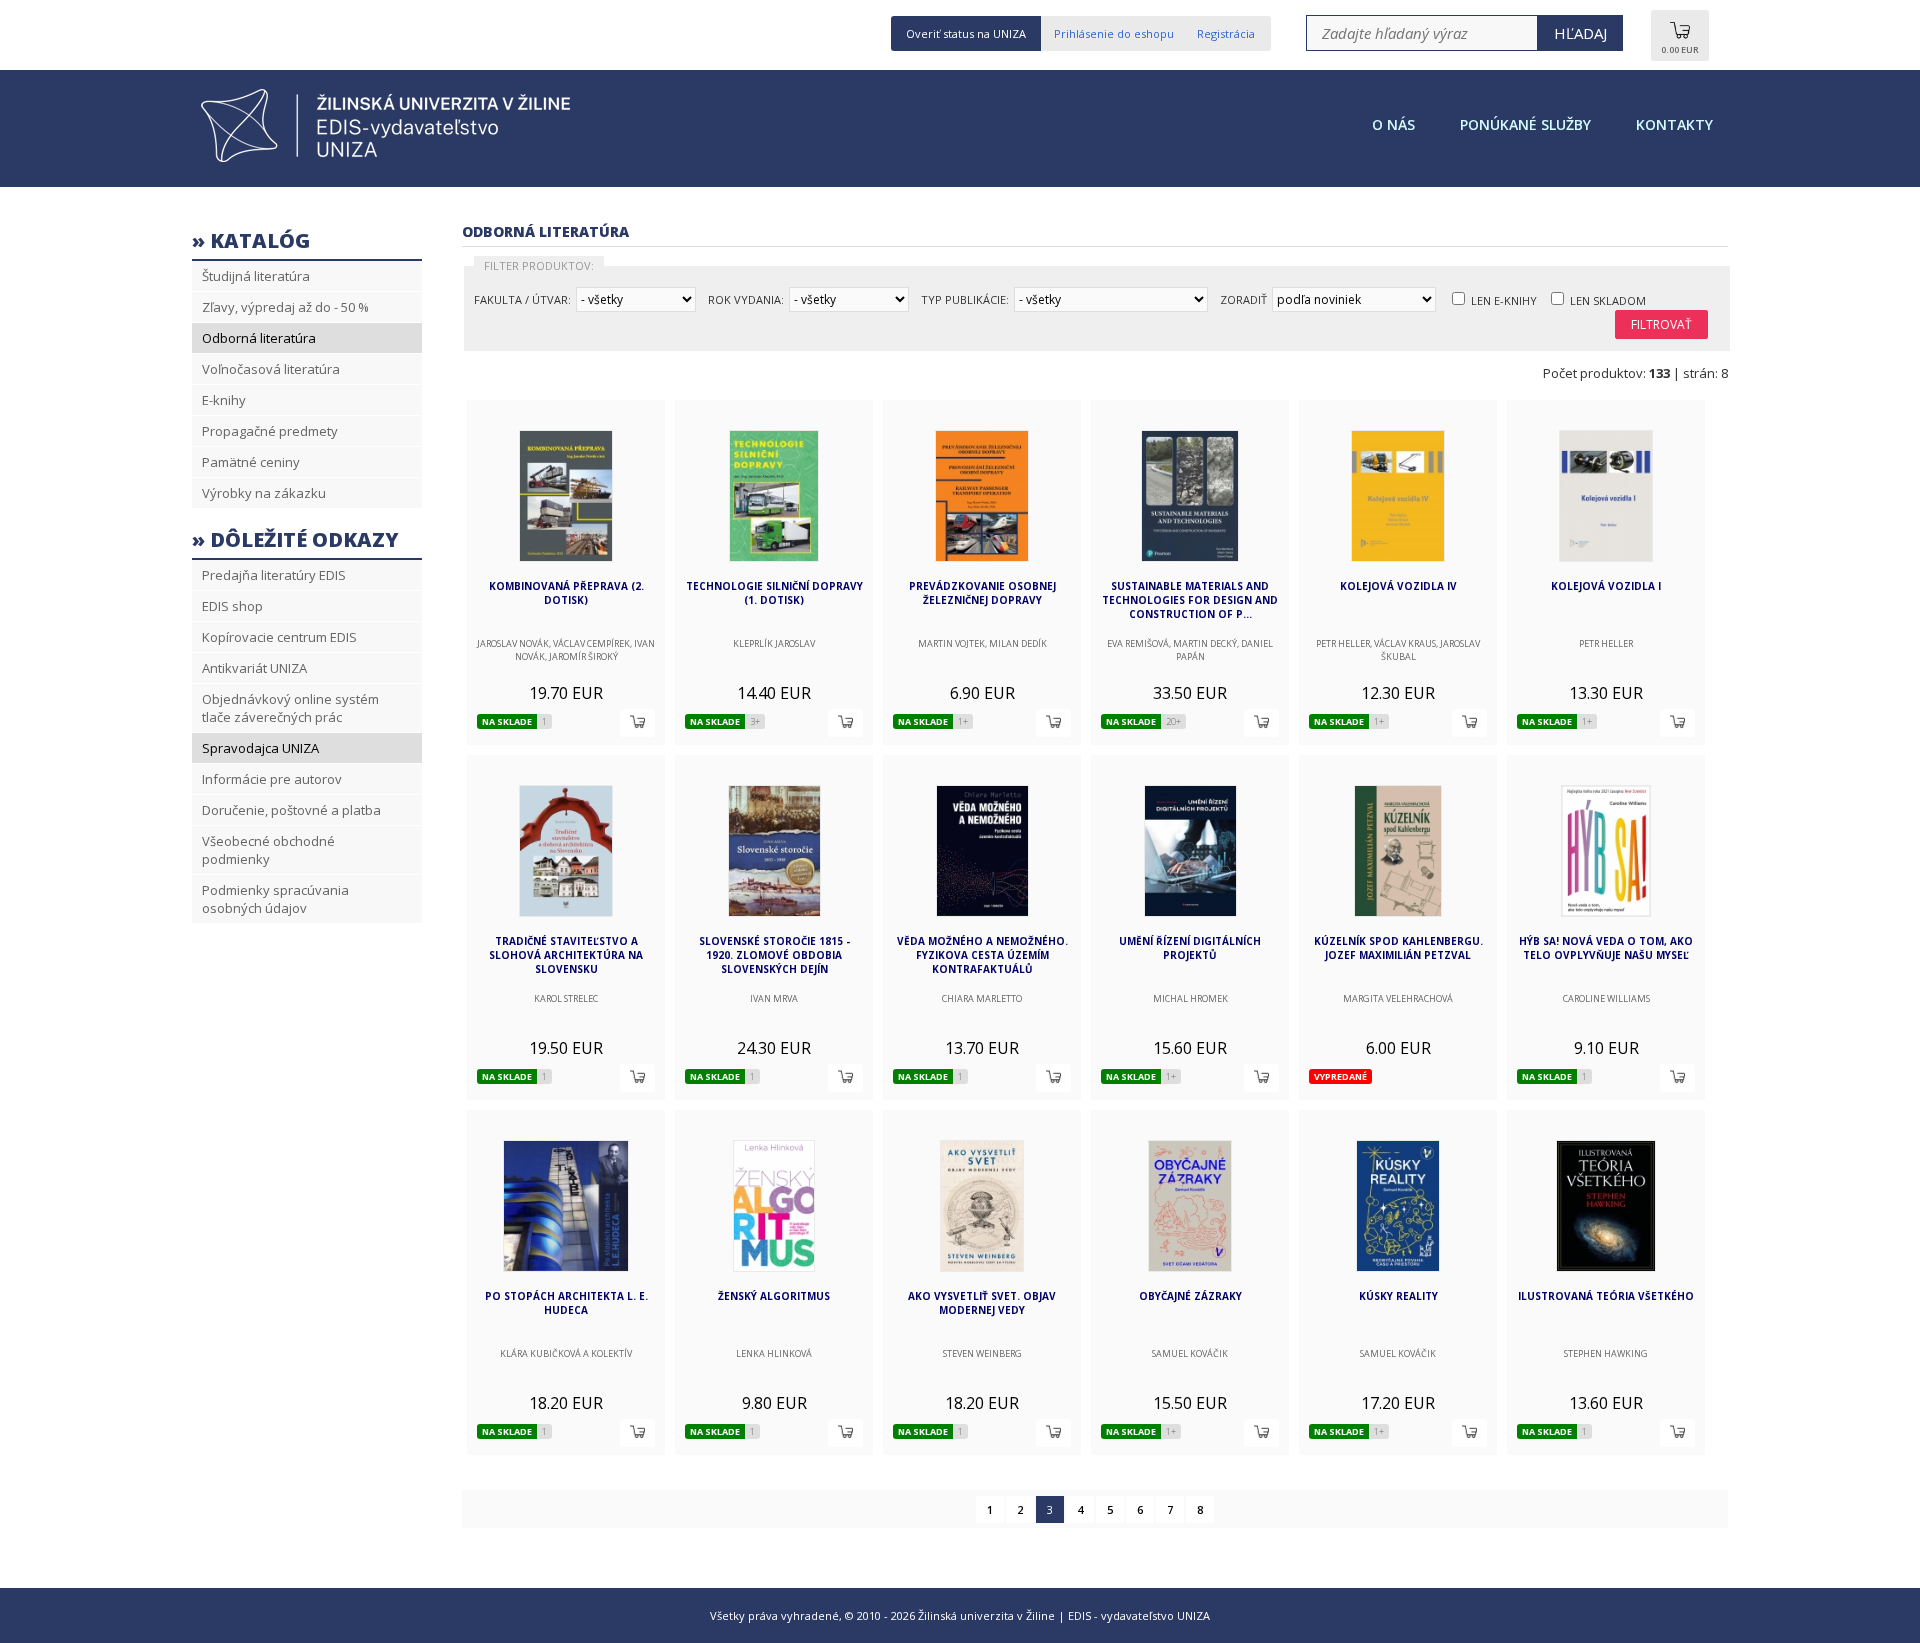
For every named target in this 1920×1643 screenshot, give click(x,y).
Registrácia (1226, 33)
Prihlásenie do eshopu (1114, 33)
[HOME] (392, 160)
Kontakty (1674, 124)
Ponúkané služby (1525, 124)
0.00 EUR (1680, 49)
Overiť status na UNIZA (966, 33)
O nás (1393, 124)
